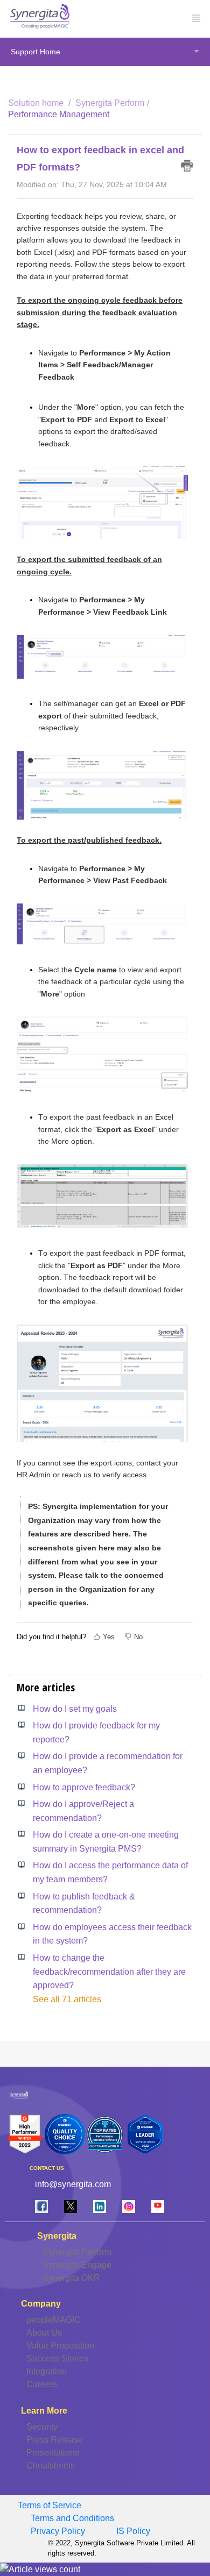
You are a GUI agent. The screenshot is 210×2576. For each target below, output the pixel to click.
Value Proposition (60, 2346)
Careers (42, 2384)
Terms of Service (50, 2505)
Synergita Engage (77, 2265)
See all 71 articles (67, 1999)
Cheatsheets (51, 2465)
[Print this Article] (187, 166)
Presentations (53, 2453)
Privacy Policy (58, 2531)
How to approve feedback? (84, 1787)
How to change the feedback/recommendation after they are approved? (109, 1972)
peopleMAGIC (54, 2320)
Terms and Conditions (72, 2518)
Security (42, 2427)
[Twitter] (71, 2206)
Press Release (55, 2440)
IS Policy (133, 2531)
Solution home (37, 103)
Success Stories (57, 2358)
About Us (44, 2333)
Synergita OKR (71, 2278)
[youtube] (158, 2206)
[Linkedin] (100, 2206)
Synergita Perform (110, 103)
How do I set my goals (75, 1709)
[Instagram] (129, 2206)
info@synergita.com (73, 2184)
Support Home (36, 52)
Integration (47, 2371)
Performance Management (59, 114)
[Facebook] (41, 2206)
